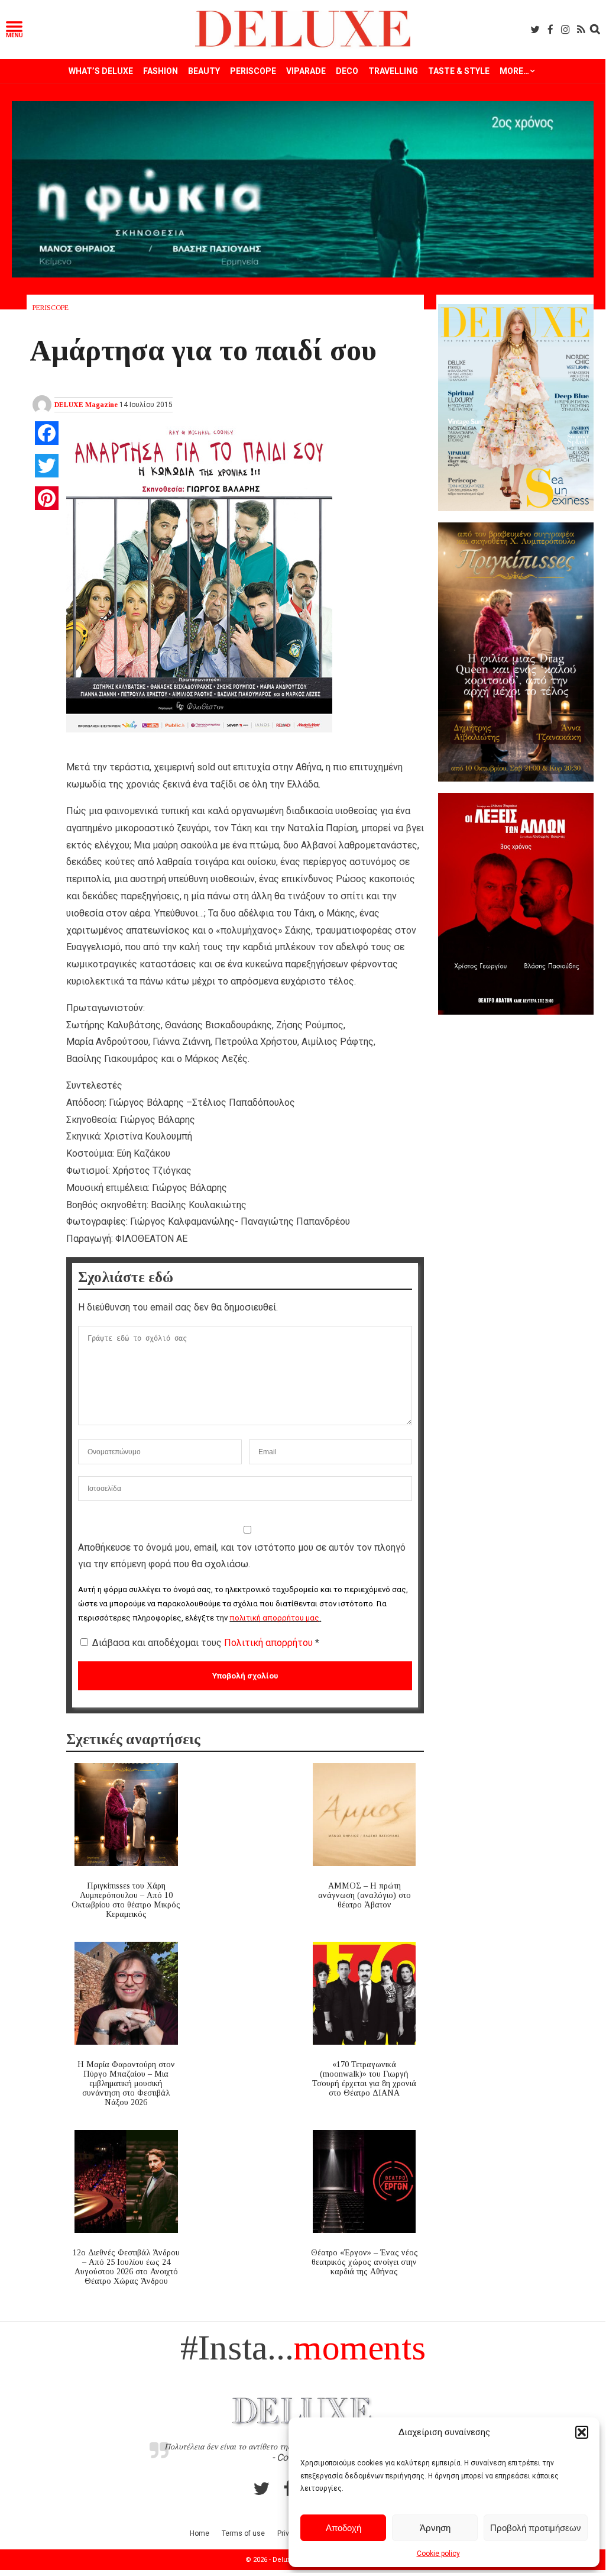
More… (514, 71)
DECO (347, 71)
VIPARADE (306, 71)
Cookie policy (438, 2554)
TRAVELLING (393, 71)
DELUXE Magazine (86, 405)
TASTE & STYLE (459, 71)
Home (200, 2533)
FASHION (161, 71)
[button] (582, 2432)
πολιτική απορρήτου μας (274, 1618)
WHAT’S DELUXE (101, 71)
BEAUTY (204, 71)
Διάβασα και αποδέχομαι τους (206, 1643)
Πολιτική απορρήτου (270, 1643)
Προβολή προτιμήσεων (536, 2528)
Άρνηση (435, 2528)
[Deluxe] (303, 45)
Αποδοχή (343, 2528)
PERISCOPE (253, 71)
